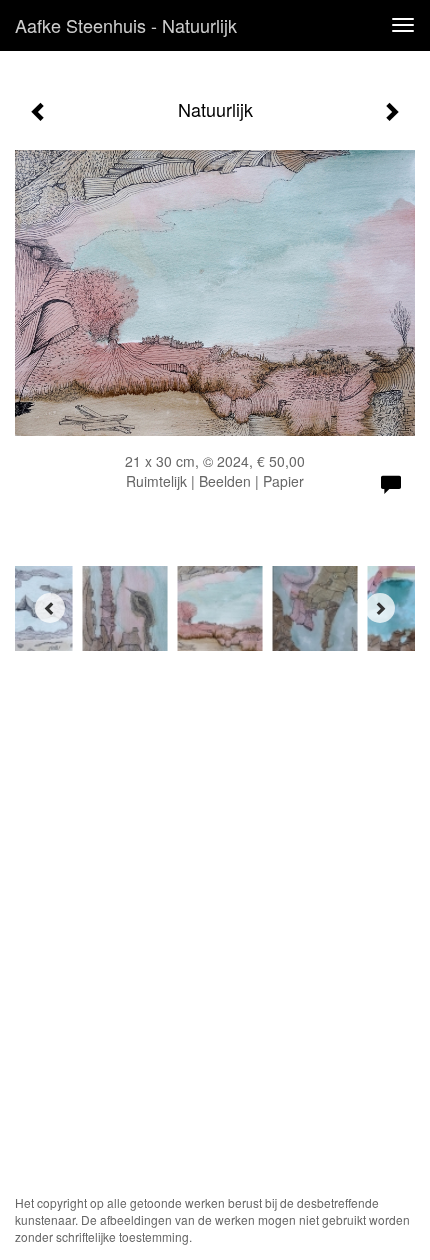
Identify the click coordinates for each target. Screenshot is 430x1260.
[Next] (380, 608)
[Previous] (50, 608)
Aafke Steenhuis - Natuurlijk (126, 25)
